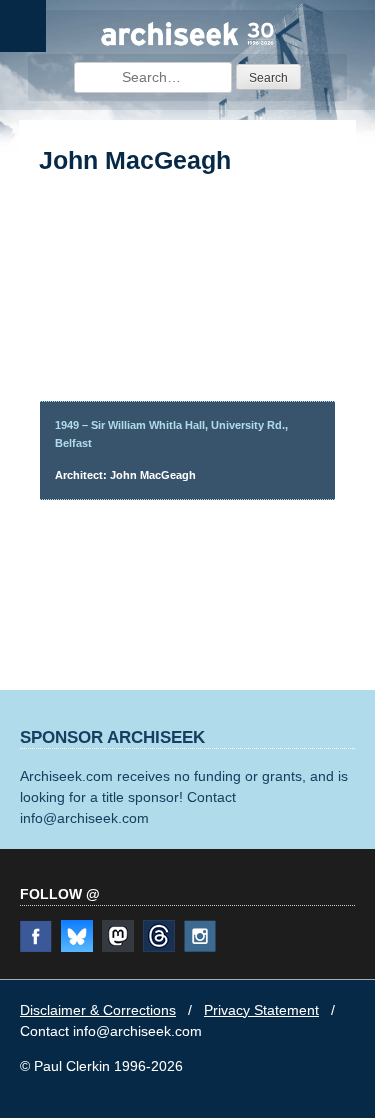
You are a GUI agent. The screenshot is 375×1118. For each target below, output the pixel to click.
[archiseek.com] (188, 43)
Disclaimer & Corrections (98, 1010)
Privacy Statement (261, 1010)
